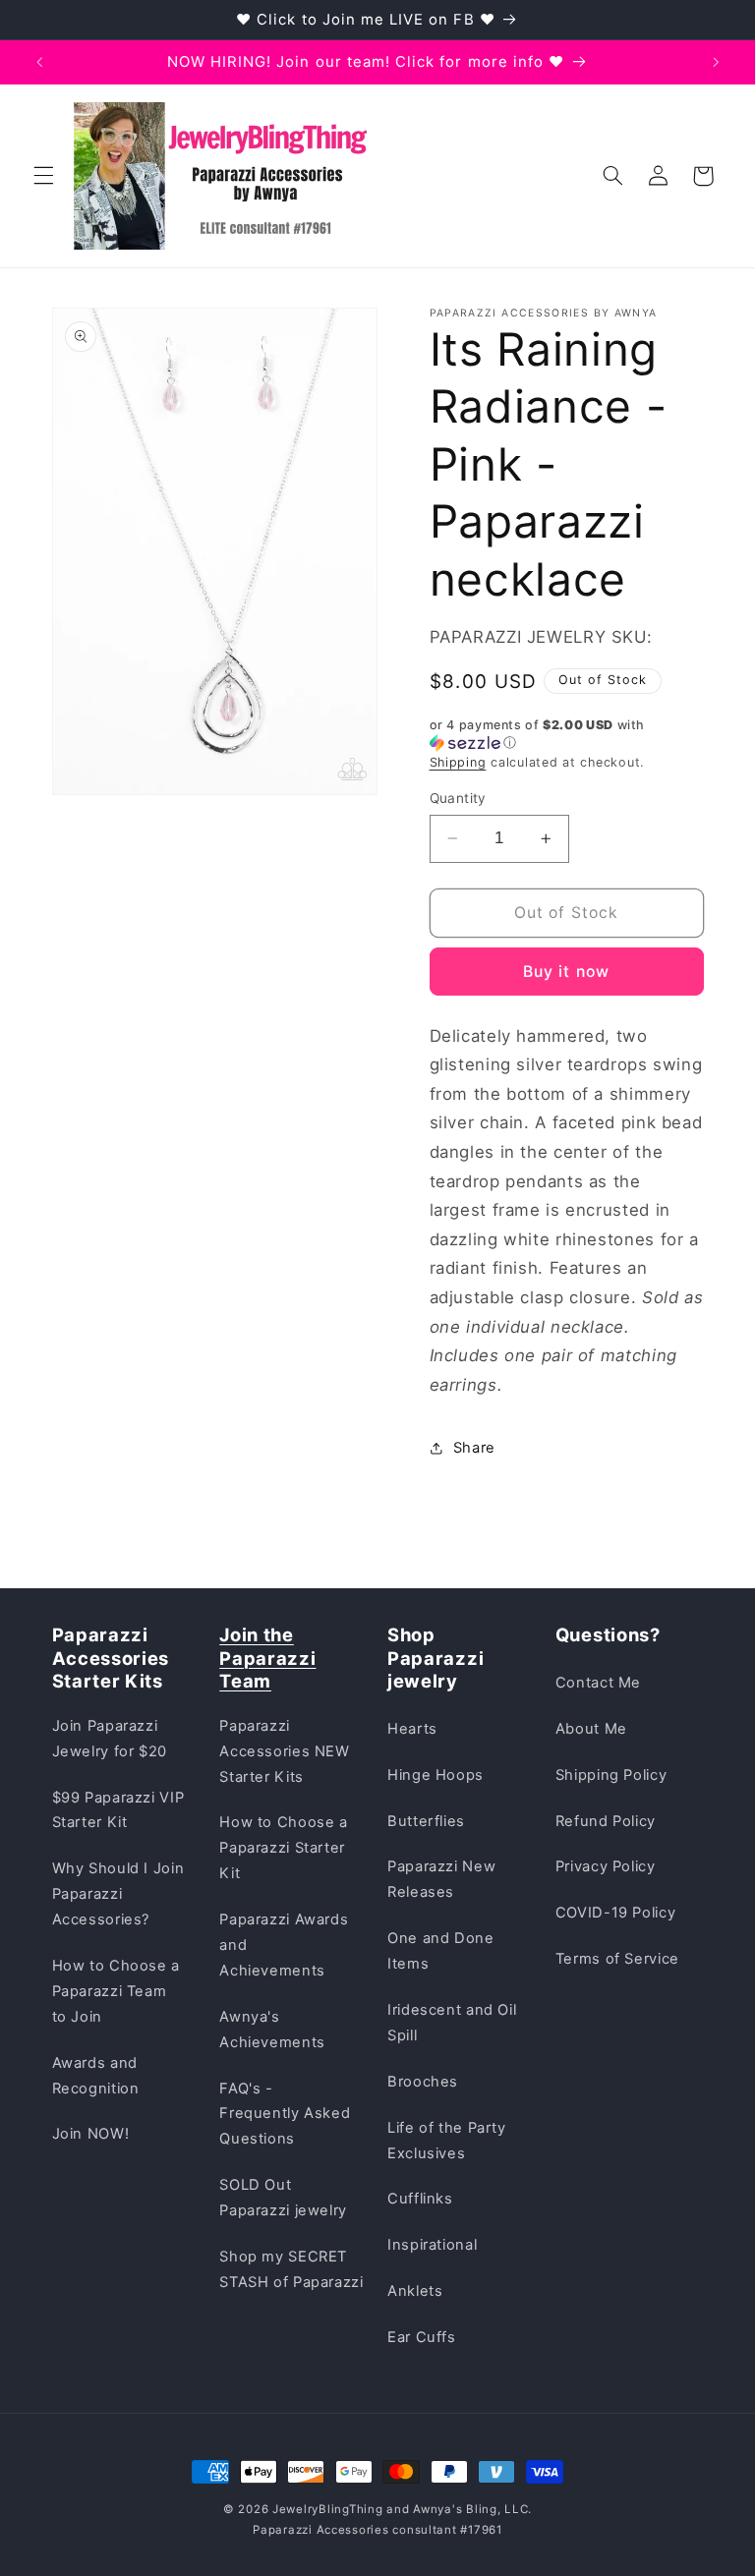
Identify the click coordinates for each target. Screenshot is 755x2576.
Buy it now (566, 972)
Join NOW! (91, 2134)
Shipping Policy (611, 1775)
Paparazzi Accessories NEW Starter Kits (284, 1751)
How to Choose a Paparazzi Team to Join (116, 1991)
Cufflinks (420, 2199)
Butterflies (426, 1821)
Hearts (412, 1729)
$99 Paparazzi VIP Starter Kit (118, 1810)
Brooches (423, 2082)
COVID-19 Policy (615, 1913)
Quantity (458, 798)
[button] (43, 176)
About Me (591, 1729)
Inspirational (432, 2245)
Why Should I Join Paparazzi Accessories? (118, 1894)
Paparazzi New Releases (441, 1879)
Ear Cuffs (422, 2337)
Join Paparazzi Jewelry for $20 (110, 1739)
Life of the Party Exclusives (447, 2141)
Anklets (415, 2291)
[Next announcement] (716, 62)
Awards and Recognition (96, 2076)
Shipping (458, 762)
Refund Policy (606, 1821)
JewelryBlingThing (328, 2509)
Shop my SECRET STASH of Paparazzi (291, 2269)
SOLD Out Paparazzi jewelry (283, 2198)
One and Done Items (441, 1951)
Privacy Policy (606, 1866)
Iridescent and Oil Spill (452, 2023)
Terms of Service (617, 1959)
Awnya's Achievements (272, 2030)
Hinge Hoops (436, 1775)
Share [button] (474, 1448)
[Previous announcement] (39, 62)
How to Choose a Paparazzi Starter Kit (283, 1848)
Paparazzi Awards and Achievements (284, 1945)
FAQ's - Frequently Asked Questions (285, 2114)
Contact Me (598, 1683)
